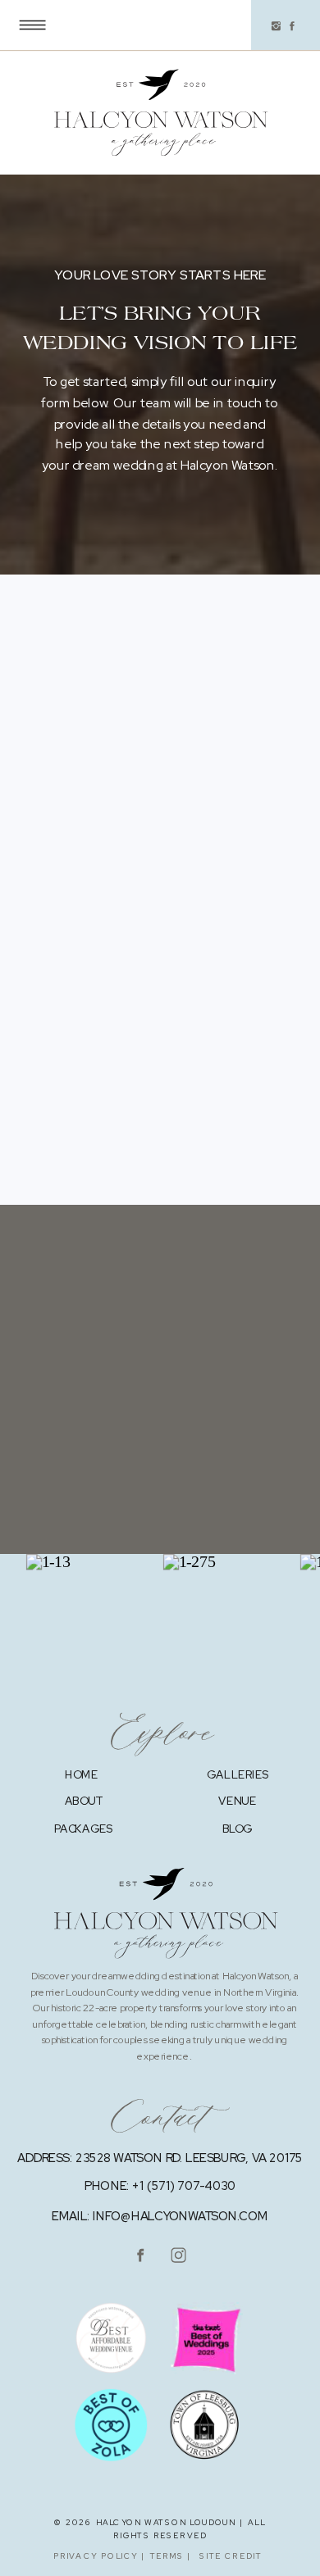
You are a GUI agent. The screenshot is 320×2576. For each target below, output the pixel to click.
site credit (231, 2556)
